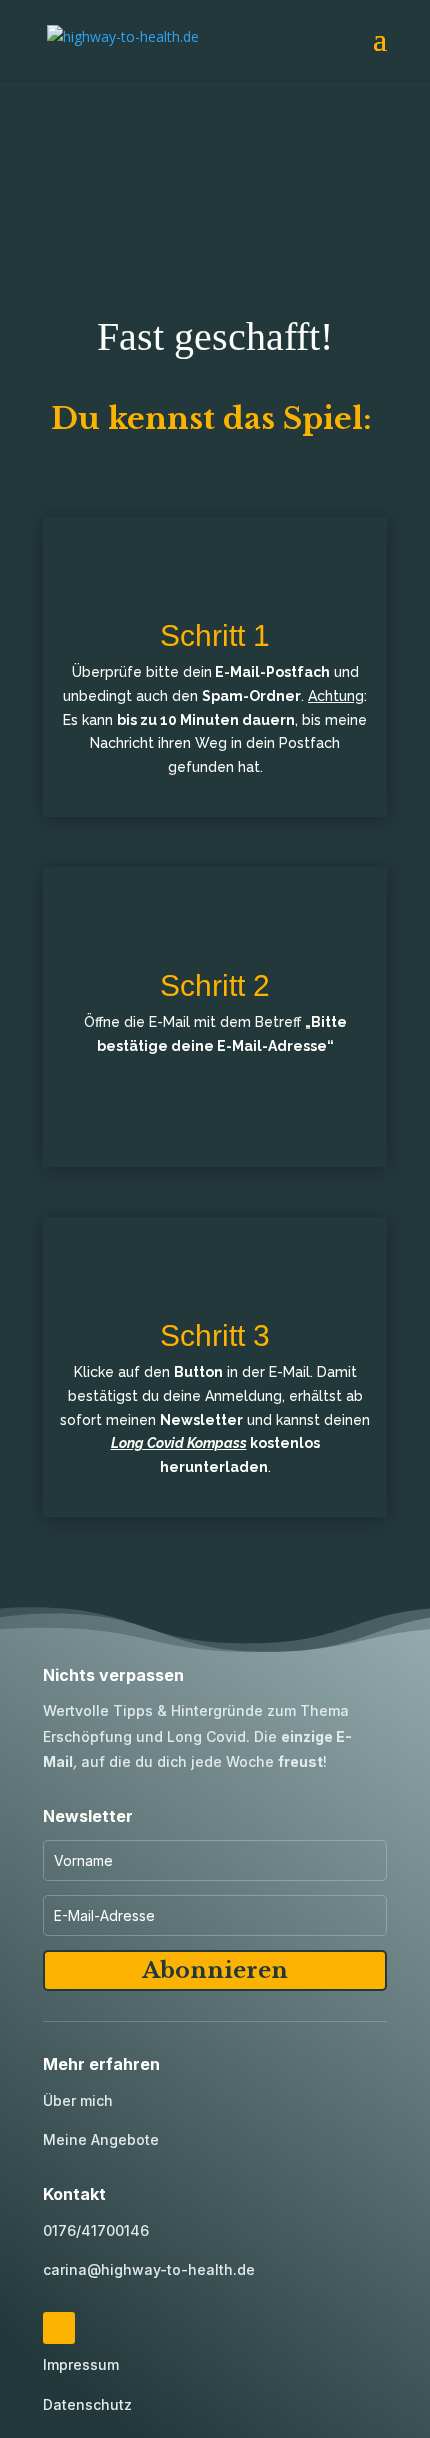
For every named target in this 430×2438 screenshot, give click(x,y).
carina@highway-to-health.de (149, 2269)
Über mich (78, 2100)
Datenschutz (87, 2404)
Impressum (81, 2364)
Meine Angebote (101, 2139)
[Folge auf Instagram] (59, 2328)
